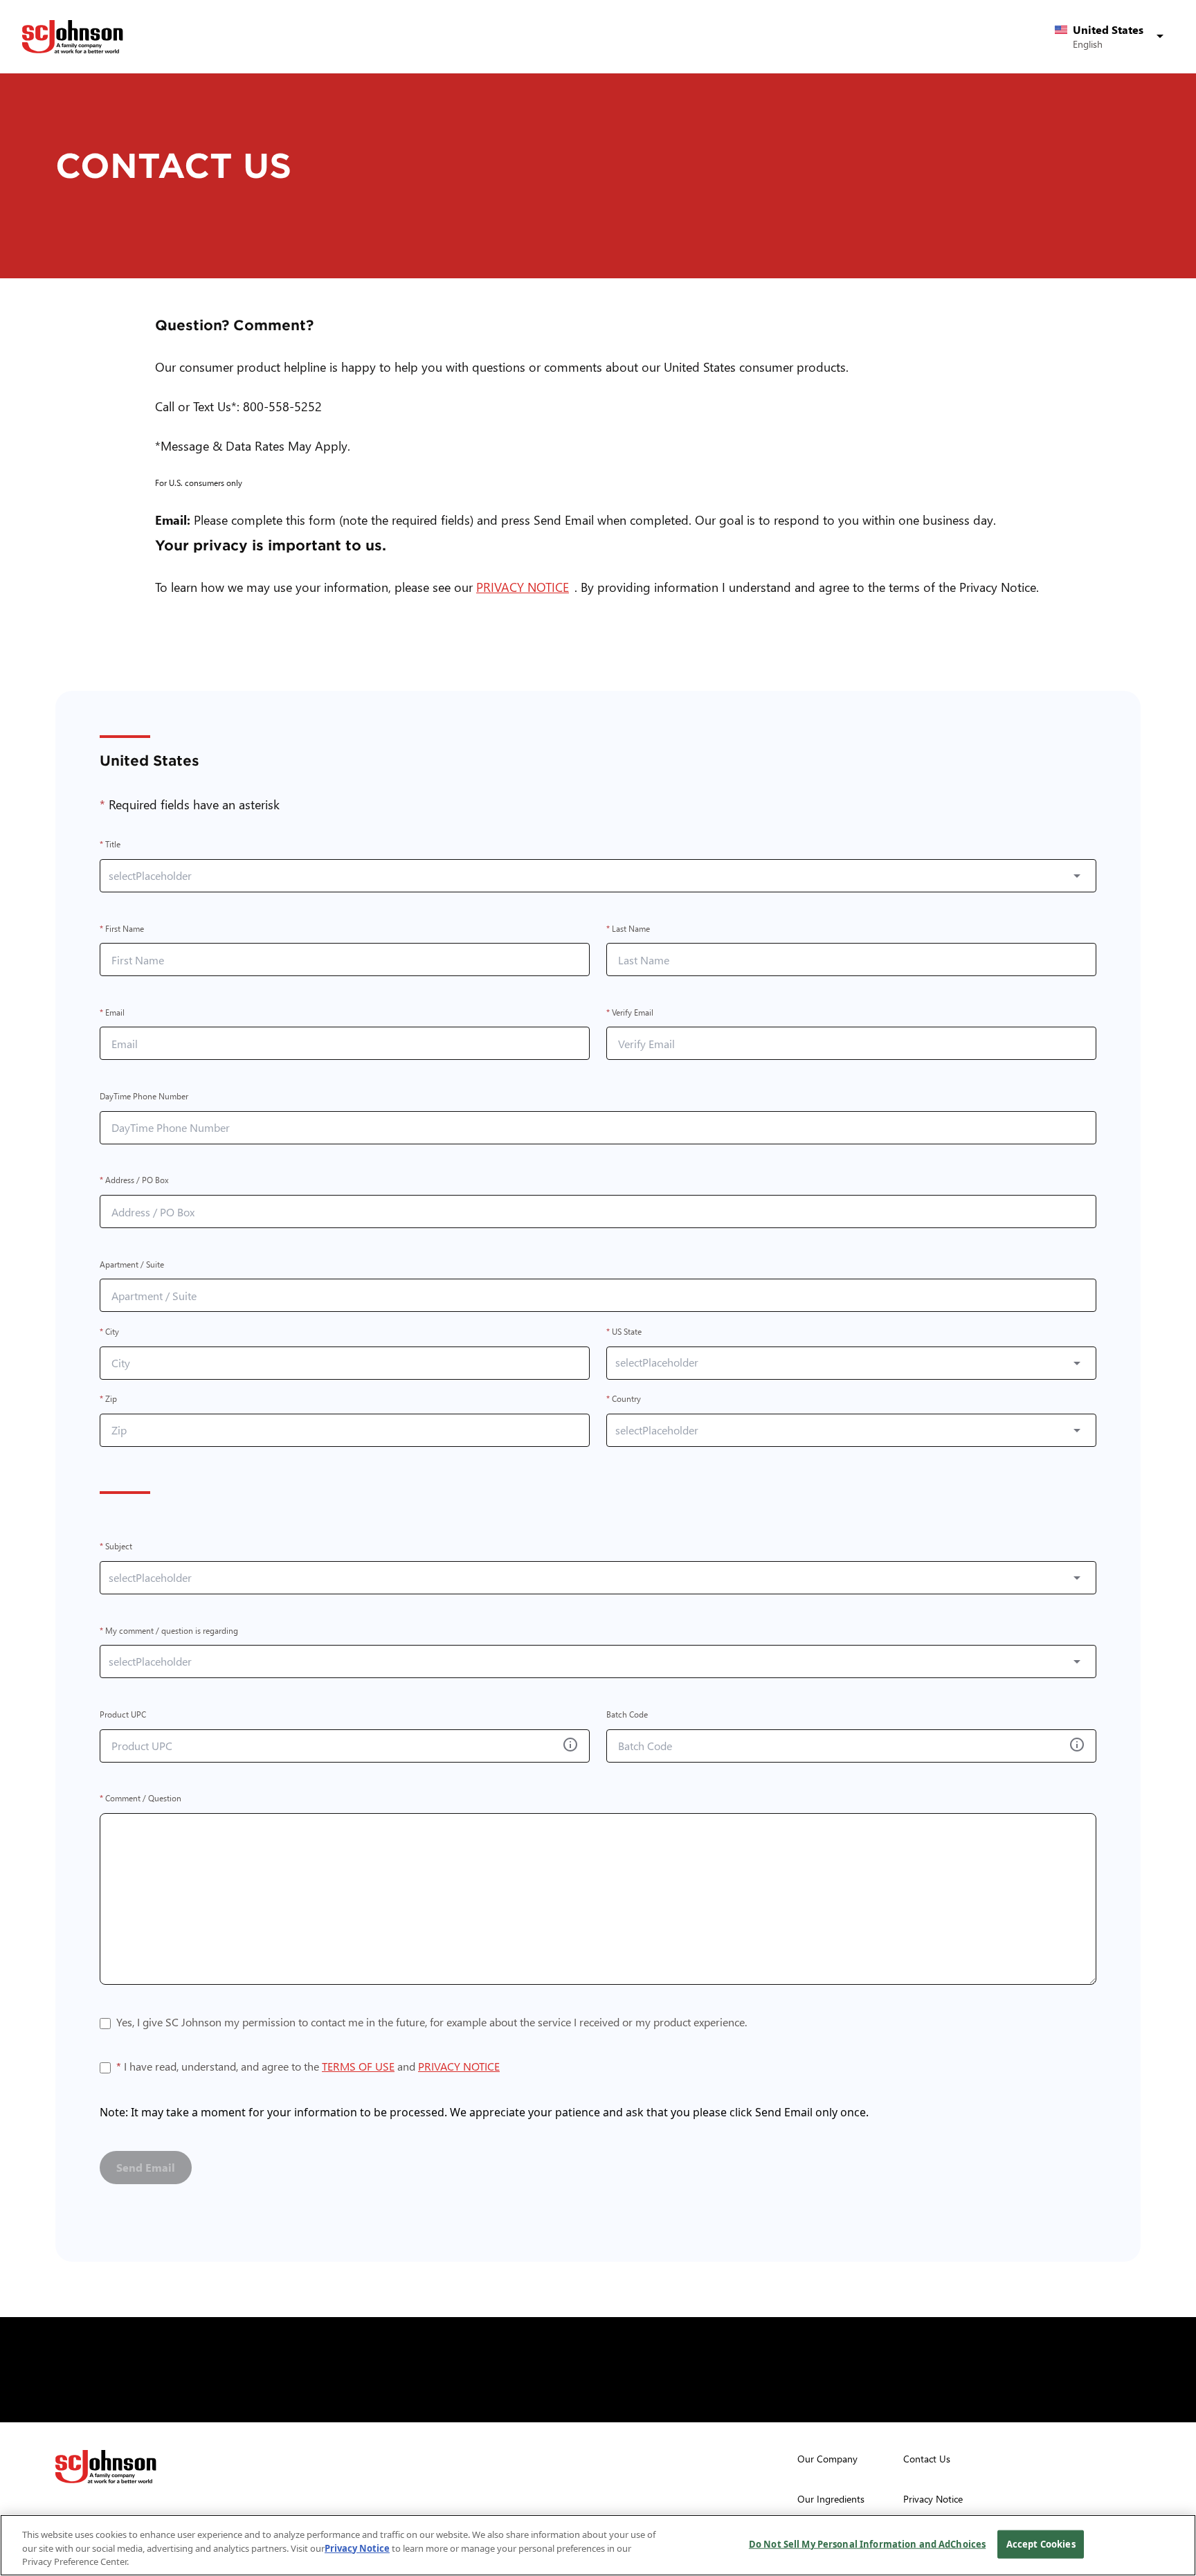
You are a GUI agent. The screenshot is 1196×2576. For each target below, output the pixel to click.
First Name (122, 929)
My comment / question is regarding (169, 1631)
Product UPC (123, 1714)
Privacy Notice (357, 2548)
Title (110, 845)
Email (112, 1012)
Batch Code (627, 1714)
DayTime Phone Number (144, 1096)
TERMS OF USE (358, 2066)
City (109, 1332)
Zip (108, 1399)
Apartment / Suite (132, 1264)
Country (624, 1399)
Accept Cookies (1041, 2543)
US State (624, 1332)
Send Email (146, 2167)
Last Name (628, 929)
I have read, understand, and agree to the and (308, 2068)
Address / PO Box (134, 1181)
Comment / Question (141, 1799)
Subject (116, 1547)
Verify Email (630, 1012)
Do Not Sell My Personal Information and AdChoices (867, 2543)
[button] (1112, 37)
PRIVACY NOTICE (525, 587)
